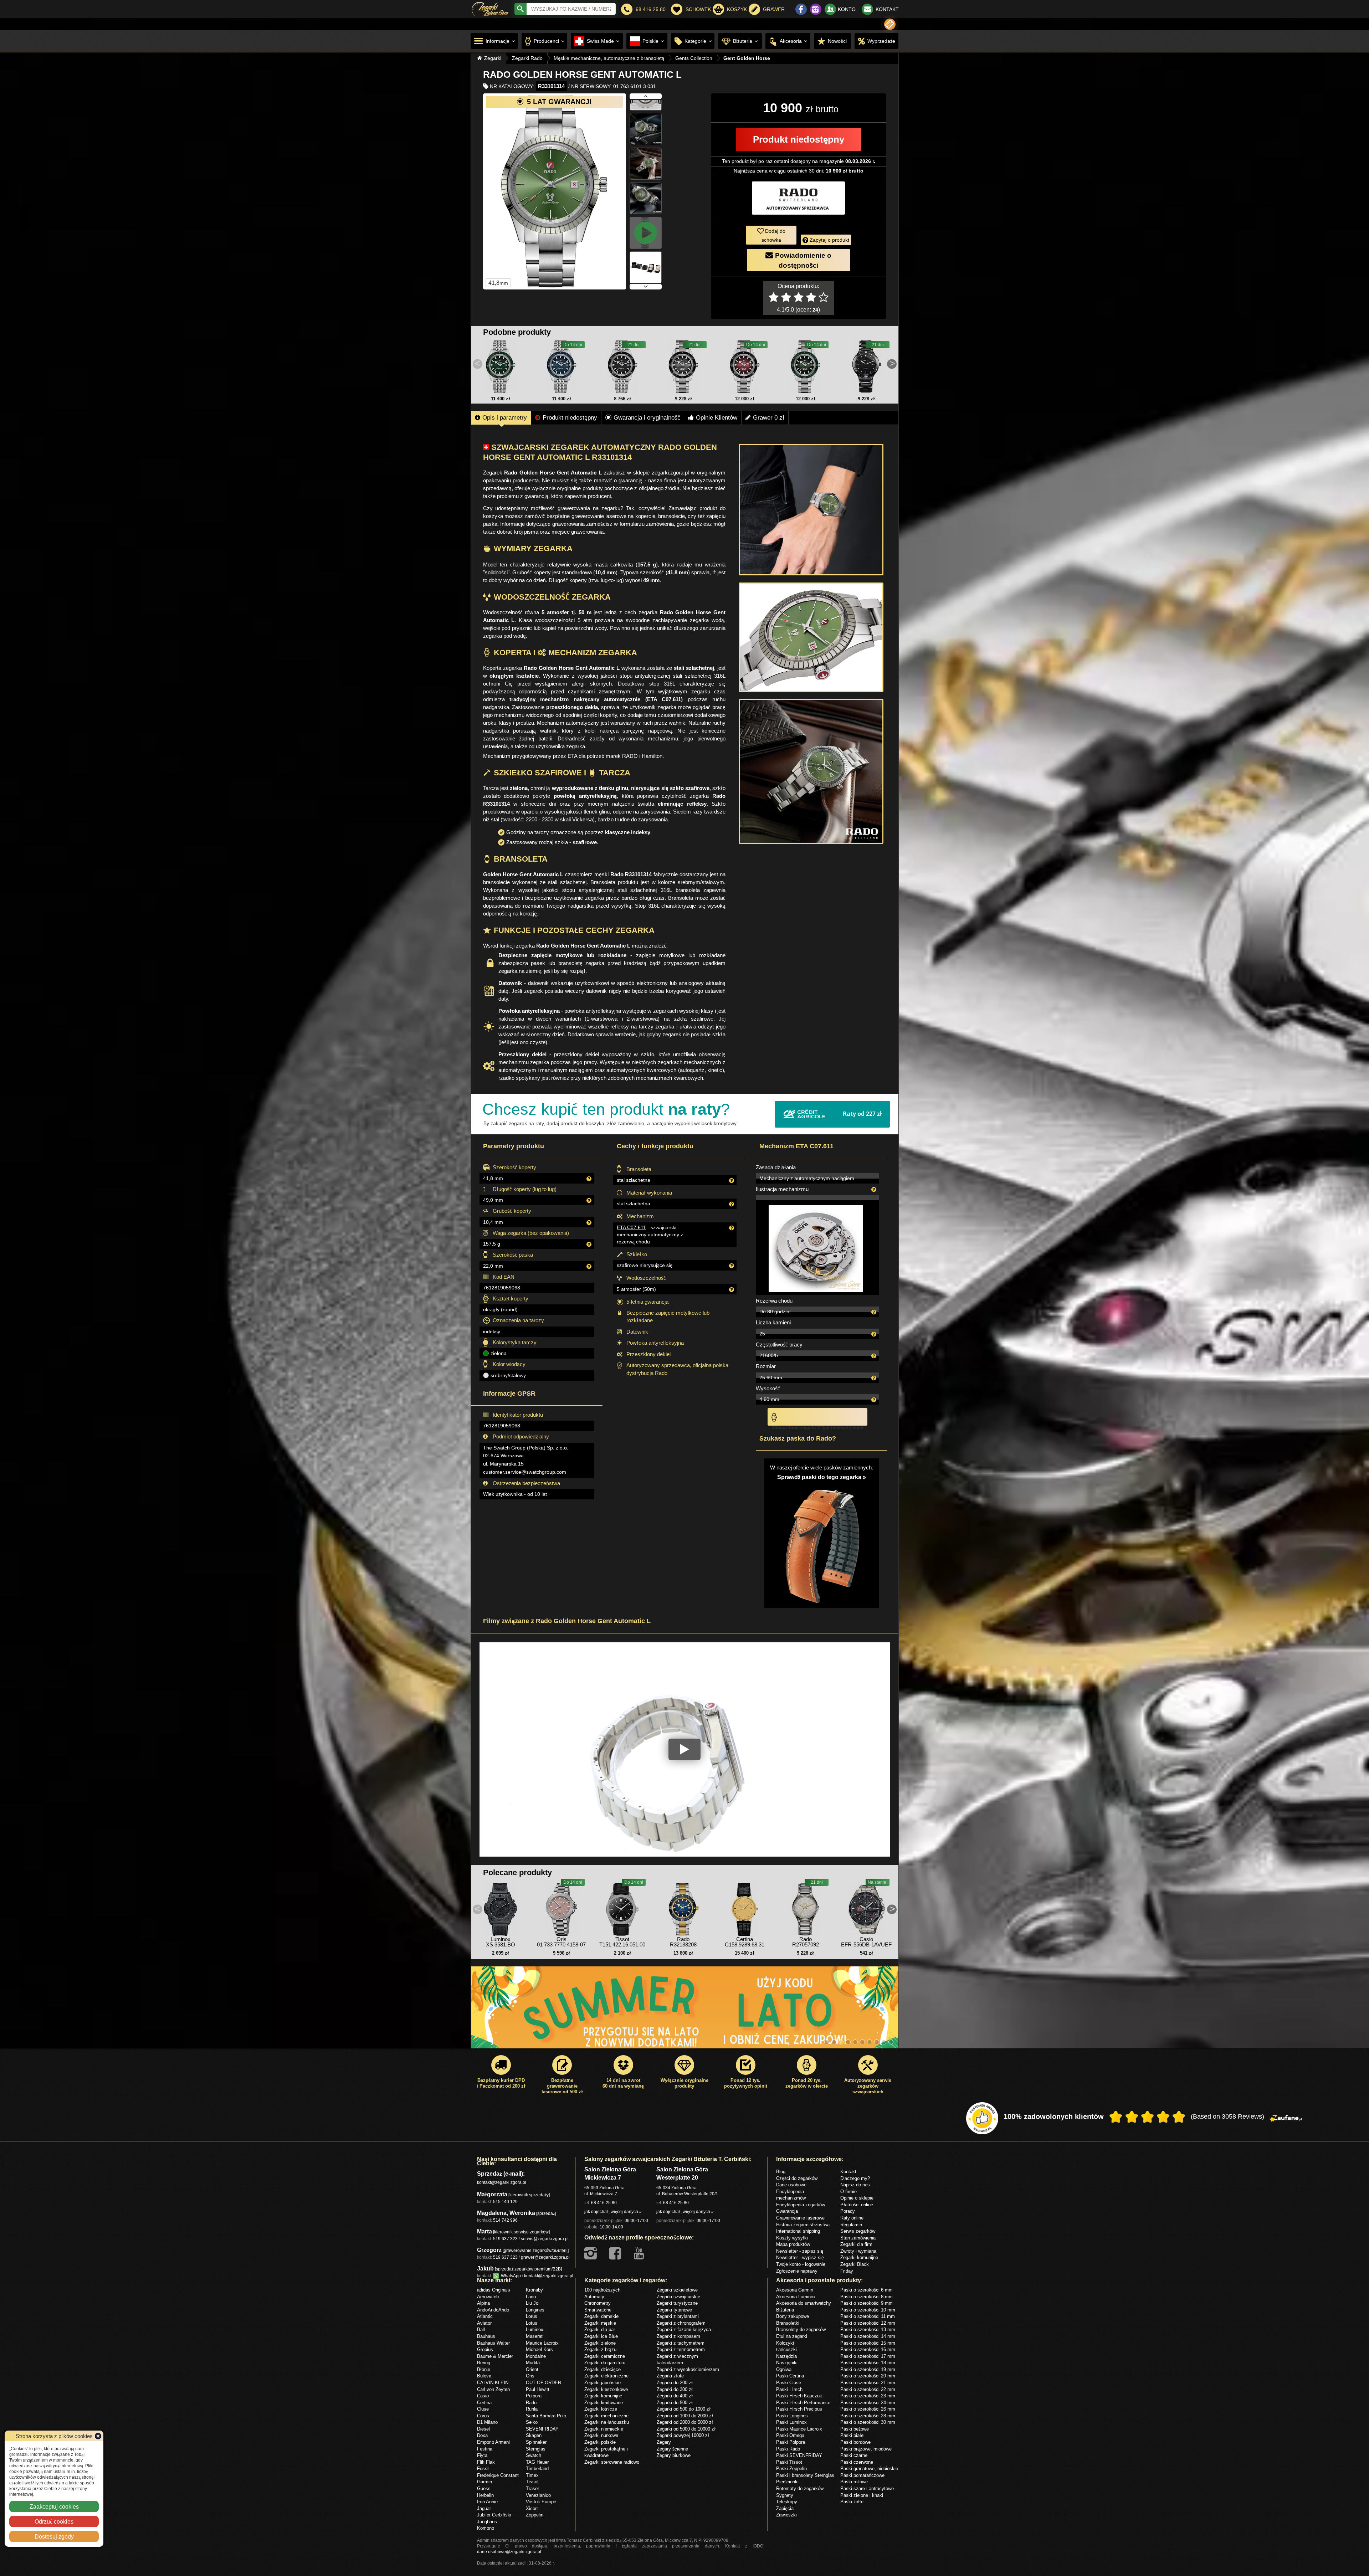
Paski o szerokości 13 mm (868, 2329)
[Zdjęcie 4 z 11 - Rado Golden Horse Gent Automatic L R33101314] (646, 117)
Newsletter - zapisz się (800, 2251)
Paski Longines (792, 2416)
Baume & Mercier (495, 2356)
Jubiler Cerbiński (494, 2515)
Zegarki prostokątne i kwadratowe (606, 2452)
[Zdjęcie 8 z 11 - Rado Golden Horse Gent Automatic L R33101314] (646, 256)
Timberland (537, 2468)
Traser (532, 2488)
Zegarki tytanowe (674, 2310)
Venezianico (538, 2495)
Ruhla (532, 2409)
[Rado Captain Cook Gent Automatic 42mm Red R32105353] (744, 366)
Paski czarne (854, 2455)
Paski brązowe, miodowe (866, 2449)
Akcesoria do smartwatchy (804, 2303)
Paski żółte (852, 2501)
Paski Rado (788, 2449)
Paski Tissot (789, 2462)
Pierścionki (787, 2482)
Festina (485, 2449)
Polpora (534, 2396)
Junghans (487, 2521)
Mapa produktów (793, 2244)
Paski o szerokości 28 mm (868, 2416)
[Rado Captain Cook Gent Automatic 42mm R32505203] (562, 366)
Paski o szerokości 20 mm (868, 2376)
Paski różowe (854, 2482)
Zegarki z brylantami (678, 2316)
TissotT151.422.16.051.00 (622, 1942)
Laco (531, 2297)
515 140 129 (505, 2202)
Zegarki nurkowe (601, 2435)
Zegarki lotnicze (601, 2409)
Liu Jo (532, 2303)
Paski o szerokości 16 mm (868, 2349)
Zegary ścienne (672, 2449)
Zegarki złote (670, 2376)
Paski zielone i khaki (862, 2495)
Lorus (532, 2316)
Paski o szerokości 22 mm (868, 2389)
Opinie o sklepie (857, 2198)
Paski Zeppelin (791, 2468)
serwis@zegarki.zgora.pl (545, 2239)
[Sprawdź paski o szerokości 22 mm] (822, 1542)
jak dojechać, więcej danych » (613, 2211)
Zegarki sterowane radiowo (612, 2462)
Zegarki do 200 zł (675, 2382)
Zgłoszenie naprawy (797, 2271)
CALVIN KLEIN (493, 2382)
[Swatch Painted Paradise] (685, 2011)
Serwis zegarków (858, 2231)
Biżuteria (785, 2310)
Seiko (532, 2422)
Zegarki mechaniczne (606, 2416)
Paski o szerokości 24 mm (868, 2402)
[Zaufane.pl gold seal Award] (982, 2118)
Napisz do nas (855, 2185)
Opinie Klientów (717, 417)
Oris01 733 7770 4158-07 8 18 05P (561, 1944)
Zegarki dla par (600, 2329)
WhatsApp (510, 2276)
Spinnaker (536, 2442)
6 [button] (862, 2042)
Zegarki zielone (600, 2343)
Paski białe (852, 2435)
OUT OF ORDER (544, 2382)
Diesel (483, 2429)
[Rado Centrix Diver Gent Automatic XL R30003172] (866, 366)
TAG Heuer (537, 2462)
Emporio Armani (493, 2442)
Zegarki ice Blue (601, 2336)
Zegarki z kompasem (678, 2336)
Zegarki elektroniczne (606, 2376)
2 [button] (834, 2042)
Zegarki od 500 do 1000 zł (684, 2409)
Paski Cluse (789, 2382)
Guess (484, 2488)
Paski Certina (790, 2376)
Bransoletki (788, 2323)
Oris (530, 2376)
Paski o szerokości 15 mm (868, 2343)
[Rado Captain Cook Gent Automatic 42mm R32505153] (622, 366)
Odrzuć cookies (54, 2521)
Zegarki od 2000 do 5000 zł (685, 2422)
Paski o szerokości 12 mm (868, 2323)
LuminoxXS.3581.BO (501, 1942)
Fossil (483, 2468)
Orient (532, 2369)
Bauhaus (486, 2336)
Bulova (484, 2376)
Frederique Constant (498, 2475)
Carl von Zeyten (493, 2389)
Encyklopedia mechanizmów (791, 2195)
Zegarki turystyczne (677, 2303)
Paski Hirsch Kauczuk (799, 2396)
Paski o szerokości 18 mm (868, 2362)
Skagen (534, 2435)
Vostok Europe (541, 2501)
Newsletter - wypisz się (800, 2257)
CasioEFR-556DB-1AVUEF (866, 1942)
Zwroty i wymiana (858, 2251)
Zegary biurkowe (674, 2455)
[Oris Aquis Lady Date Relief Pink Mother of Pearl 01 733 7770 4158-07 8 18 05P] (562, 1908)
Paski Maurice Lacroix (799, 2429)
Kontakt (848, 2171)
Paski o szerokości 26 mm (868, 2409)
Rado (531, 2402)
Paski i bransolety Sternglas (805, 2475)
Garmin (484, 2482)
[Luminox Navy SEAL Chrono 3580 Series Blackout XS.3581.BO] (501, 1908)
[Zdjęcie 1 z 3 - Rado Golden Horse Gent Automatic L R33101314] (811, 510)
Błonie (484, 2369)
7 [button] (870, 2042)
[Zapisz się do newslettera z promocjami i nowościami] (890, 24)
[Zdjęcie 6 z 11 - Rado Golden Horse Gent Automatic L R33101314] (646, 186)
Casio (483, 2396)
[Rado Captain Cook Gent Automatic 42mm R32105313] (805, 366)
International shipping (798, 2231)
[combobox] (571, 9)
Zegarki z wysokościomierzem (688, 2369)
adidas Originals (494, 2290)
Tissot (532, 2482)
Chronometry (598, 2303)
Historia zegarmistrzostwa (803, 2225)
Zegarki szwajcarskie (678, 2297)
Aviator (484, 2323)
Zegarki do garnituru (605, 2362)
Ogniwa (784, 2369)
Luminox (535, 2329)
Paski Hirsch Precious (799, 2409)
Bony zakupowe (793, 2316)
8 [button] (877, 2042)
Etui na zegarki (792, 2336)
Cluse (483, 2409)
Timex (532, 2475)
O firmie (848, 2191)
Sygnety (785, 2495)
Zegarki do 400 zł (675, 2396)
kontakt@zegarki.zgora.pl (502, 2182)
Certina (484, 2402)
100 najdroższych (602, 2290)
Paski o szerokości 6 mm (866, 2290)
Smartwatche (598, 2310)
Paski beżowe (855, 2429)
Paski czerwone (857, 2462)
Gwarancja (787, 2211)
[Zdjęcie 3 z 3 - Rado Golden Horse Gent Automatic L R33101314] (811, 771)
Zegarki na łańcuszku (607, 2422)
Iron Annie (487, 2501)
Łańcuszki (786, 2349)
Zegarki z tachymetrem (681, 2343)
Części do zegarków (797, 2178)
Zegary (664, 2442)
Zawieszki (786, 2515)
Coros (483, 2416)
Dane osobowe (791, 2185)
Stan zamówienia (858, 2238)
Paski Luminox (791, 2422)
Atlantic (485, 2316)
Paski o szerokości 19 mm (868, 2369)
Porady (848, 2211)
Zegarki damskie (601, 2316)
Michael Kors (539, 2349)
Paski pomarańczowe (862, 2475)
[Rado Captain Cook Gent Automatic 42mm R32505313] (501, 366)
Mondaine (536, 2356)
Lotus (532, 2323)
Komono (486, 2528)
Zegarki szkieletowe (677, 2290)
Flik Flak (486, 2462)
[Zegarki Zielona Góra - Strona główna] (490, 8)
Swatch (534, 2455)
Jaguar (484, 2508)
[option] (685, 2011)
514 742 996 (505, 2220)
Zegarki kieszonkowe (606, 2389)
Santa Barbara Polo (546, 2416)
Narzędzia (786, 2356)
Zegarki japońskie (603, 2382)
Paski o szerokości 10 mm (868, 2310)
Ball (481, 2329)
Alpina (483, 2303)
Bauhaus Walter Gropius (493, 2346)
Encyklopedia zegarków (801, 2205)
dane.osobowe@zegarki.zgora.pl (509, 2552)
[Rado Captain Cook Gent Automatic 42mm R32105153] (683, 366)
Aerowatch (488, 2297)
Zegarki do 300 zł (675, 2389)
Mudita (533, 2362)
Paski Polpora (791, 2442)
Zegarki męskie (600, 2323)
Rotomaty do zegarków (800, 2488)
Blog (781, 2171)
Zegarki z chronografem (681, 2323)
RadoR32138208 (683, 1942)
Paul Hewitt (538, 2389)
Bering (484, 2362)
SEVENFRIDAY (542, 2429)
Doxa (482, 2435)
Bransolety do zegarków (801, 2329)
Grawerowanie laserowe (800, 2218)
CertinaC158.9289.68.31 (745, 1942)
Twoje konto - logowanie (801, 2264)
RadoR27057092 (806, 1942)
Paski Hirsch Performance (803, 2402)
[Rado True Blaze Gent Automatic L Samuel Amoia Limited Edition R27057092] (805, 1908)
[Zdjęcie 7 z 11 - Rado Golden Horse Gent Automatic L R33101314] (646, 221)
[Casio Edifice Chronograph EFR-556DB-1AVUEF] (866, 1908)
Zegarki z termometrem (681, 2349)
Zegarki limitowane (604, 2402)
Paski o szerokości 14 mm (868, 2336)
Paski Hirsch (789, 2389)
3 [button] (841, 2042)
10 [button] (891, 2042)
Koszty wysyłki (792, 2238)
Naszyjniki (787, 2362)
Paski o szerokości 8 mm (866, 2297)
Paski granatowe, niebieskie (869, 2468)
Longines (535, 2310)
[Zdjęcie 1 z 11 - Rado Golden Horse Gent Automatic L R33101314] (555, 191)
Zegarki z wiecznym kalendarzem (677, 2359)
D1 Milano (487, 2422)
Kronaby (534, 2290)
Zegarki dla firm (856, 2244)
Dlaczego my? (855, 2178)
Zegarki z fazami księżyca (684, 2329)
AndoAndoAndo (493, 2310)
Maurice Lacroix (542, 2343)
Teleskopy (787, 2501)
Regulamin (851, 2225)
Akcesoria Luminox (796, 2297)
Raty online (852, 2218)
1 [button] (827, 2042)
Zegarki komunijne (859, 2257)
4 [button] (848, 2042)
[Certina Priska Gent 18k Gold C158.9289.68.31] (744, 1908)
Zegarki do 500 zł (675, 2402)
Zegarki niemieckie (604, 2429)
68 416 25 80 (604, 2203)
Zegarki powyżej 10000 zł (683, 2435)
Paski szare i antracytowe (867, 2488)
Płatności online (857, 2205)
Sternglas (536, 2449)
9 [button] (884, 2042)
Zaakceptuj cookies (54, 2506)
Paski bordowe (855, 2442)
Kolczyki (785, 2343)
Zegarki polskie (600, 2442)
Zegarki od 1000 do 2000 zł (685, 2416)
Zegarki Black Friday (855, 2267)
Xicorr (532, 2508)
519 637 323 (505, 2239)
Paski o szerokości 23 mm (868, 2396)
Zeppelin (535, 2515)
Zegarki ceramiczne (605, 2356)
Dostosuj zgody (54, 2536)
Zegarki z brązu (600, 2349)
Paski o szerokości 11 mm (868, 2316)
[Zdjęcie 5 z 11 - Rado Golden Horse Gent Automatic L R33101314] (646, 152)
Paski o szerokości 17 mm (868, 2356)
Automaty (594, 2297)
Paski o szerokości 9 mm (866, 2303)
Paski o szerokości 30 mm (868, 2422)
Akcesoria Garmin (795, 2290)
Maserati (535, 2336)
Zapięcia (785, 2508)
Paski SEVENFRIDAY (799, 2455)
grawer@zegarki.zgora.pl (545, 2257)
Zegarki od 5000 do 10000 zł (686, 2429)
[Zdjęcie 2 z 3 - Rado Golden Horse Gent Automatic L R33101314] (811, 637)
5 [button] (855, 2042)
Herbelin (485, 2495)
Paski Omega (790, 2435)
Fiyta (482, 2455)
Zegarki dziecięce (603, 2369)
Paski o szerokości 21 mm (868, 2382)
